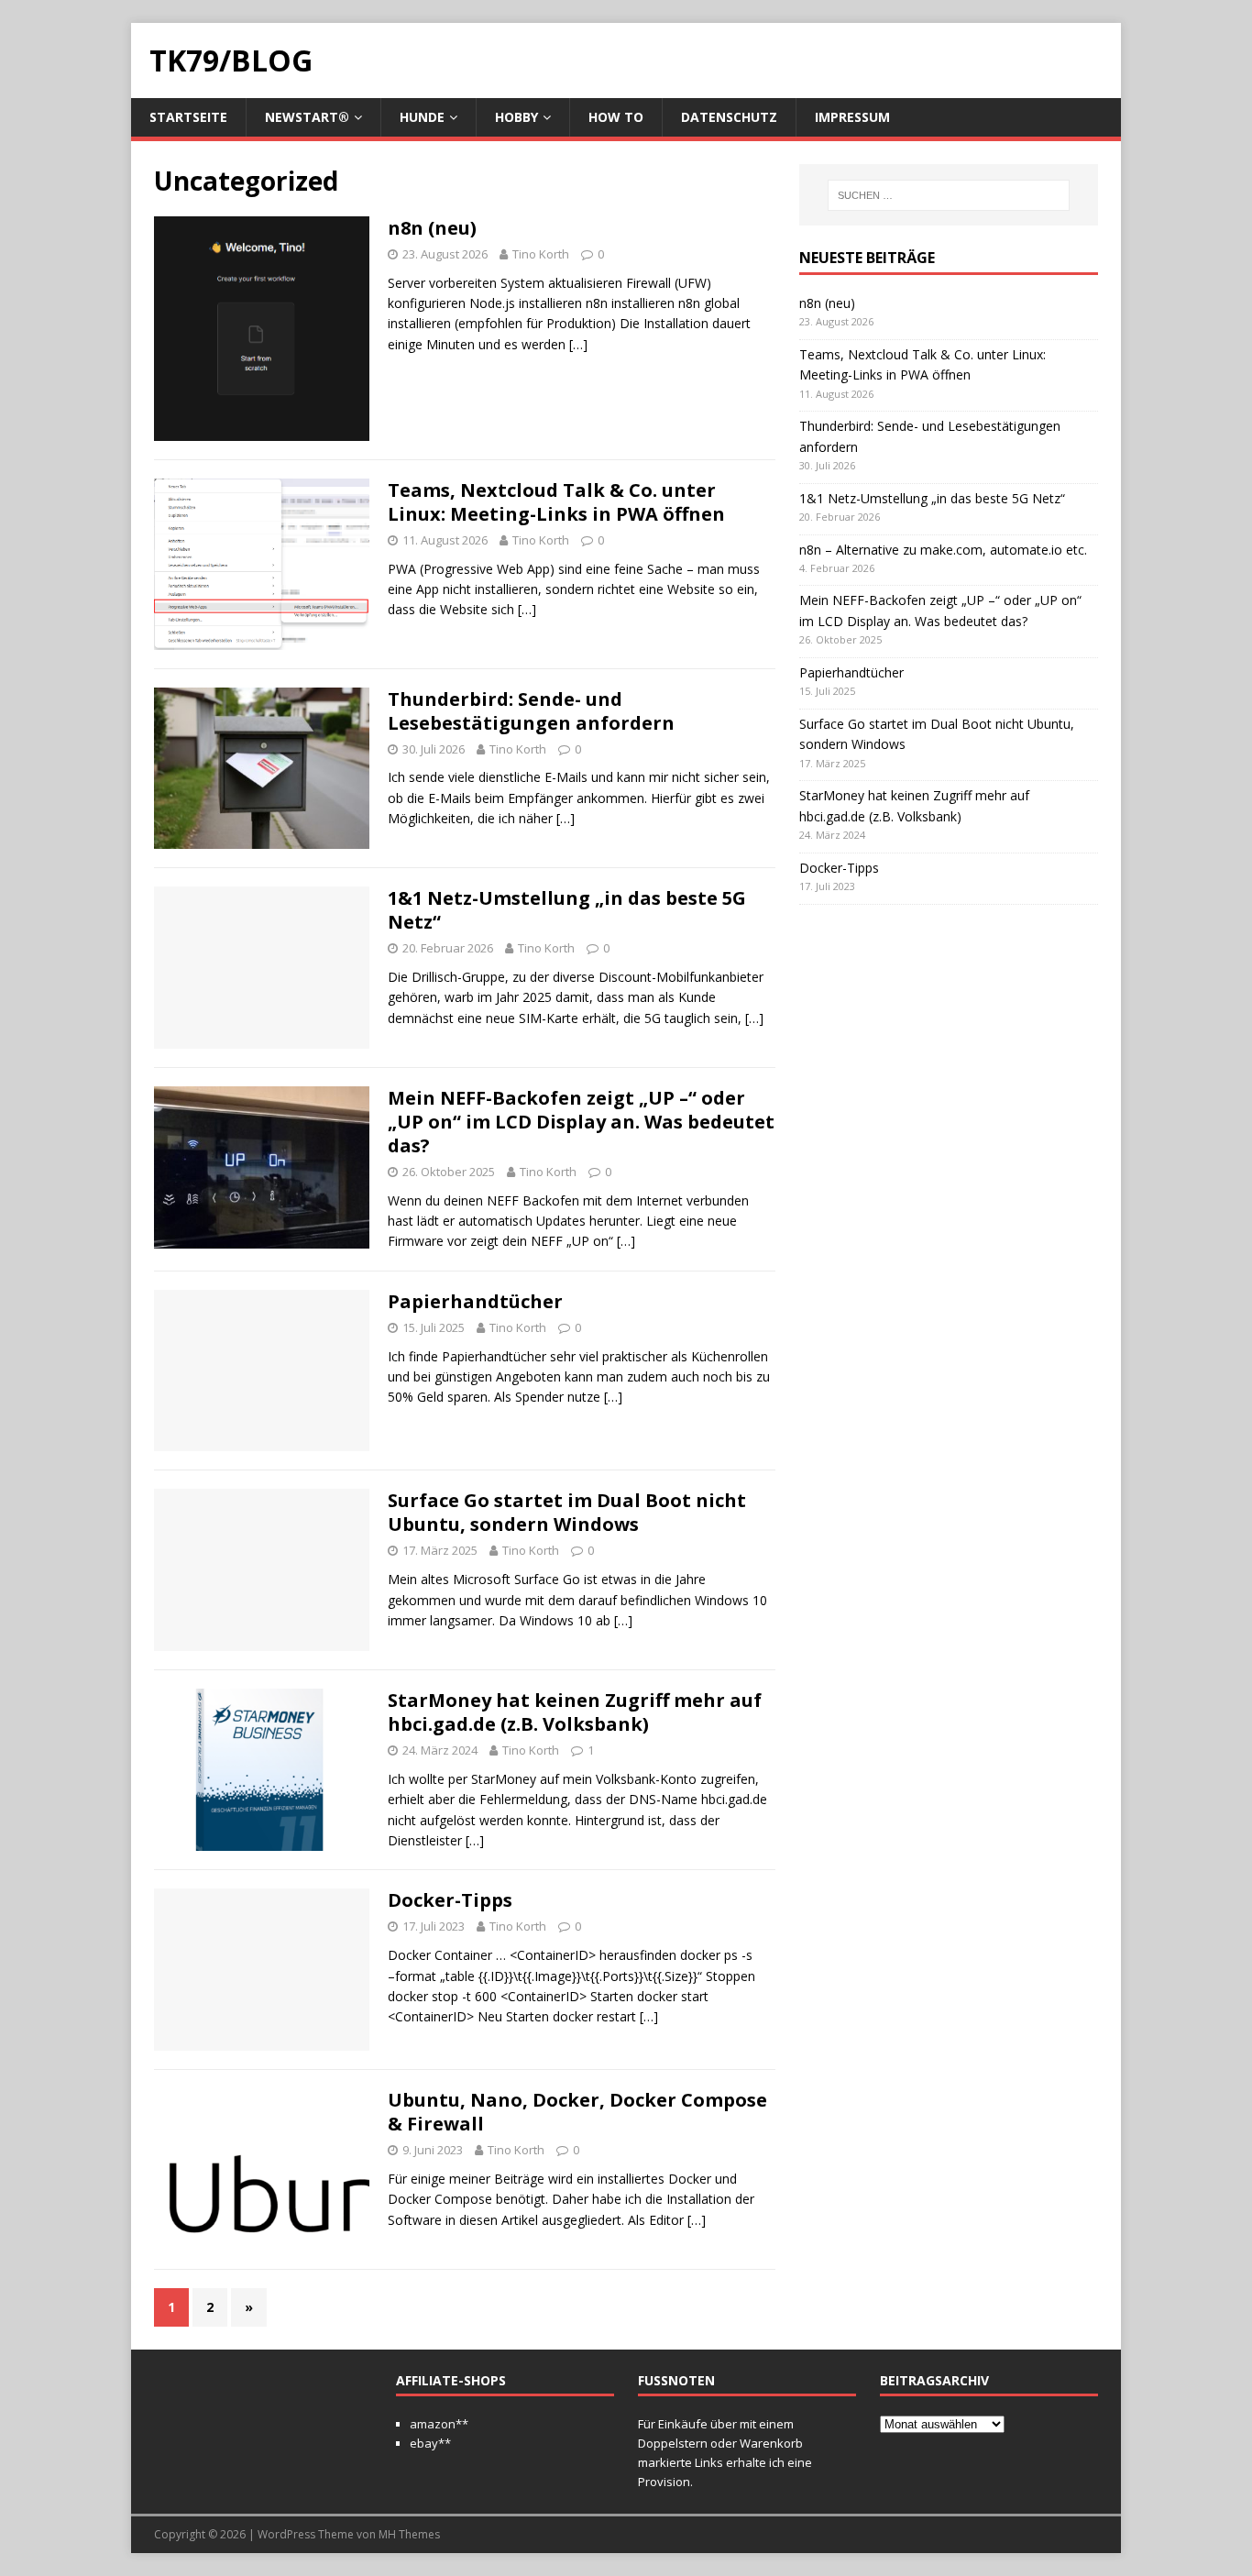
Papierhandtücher (475, 1301)
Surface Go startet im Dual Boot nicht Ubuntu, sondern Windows (567, 1512)
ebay (424, 2443)
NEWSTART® (307, 117)
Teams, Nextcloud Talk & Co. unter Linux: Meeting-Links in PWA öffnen (556, 502)
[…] (578, 344)
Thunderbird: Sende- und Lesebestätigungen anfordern (531, 711)
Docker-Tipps (450, 1900)
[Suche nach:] (949, 195)
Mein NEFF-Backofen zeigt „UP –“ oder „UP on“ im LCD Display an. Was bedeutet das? (581, 1122)
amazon (433, 2424)
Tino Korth (541, 254)
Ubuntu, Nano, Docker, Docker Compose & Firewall (577, 2112)
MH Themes (409, 2534)
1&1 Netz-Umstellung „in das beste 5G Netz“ (567, 910)
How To (616, 117)
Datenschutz (729, 117)
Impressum (852, 117)
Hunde (422, 117)
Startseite (188, 117)
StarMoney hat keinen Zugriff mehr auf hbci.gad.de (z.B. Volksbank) (575, 1712)
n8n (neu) (432, 228)
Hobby (516, 117)
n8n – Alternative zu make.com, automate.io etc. (943, 550)
